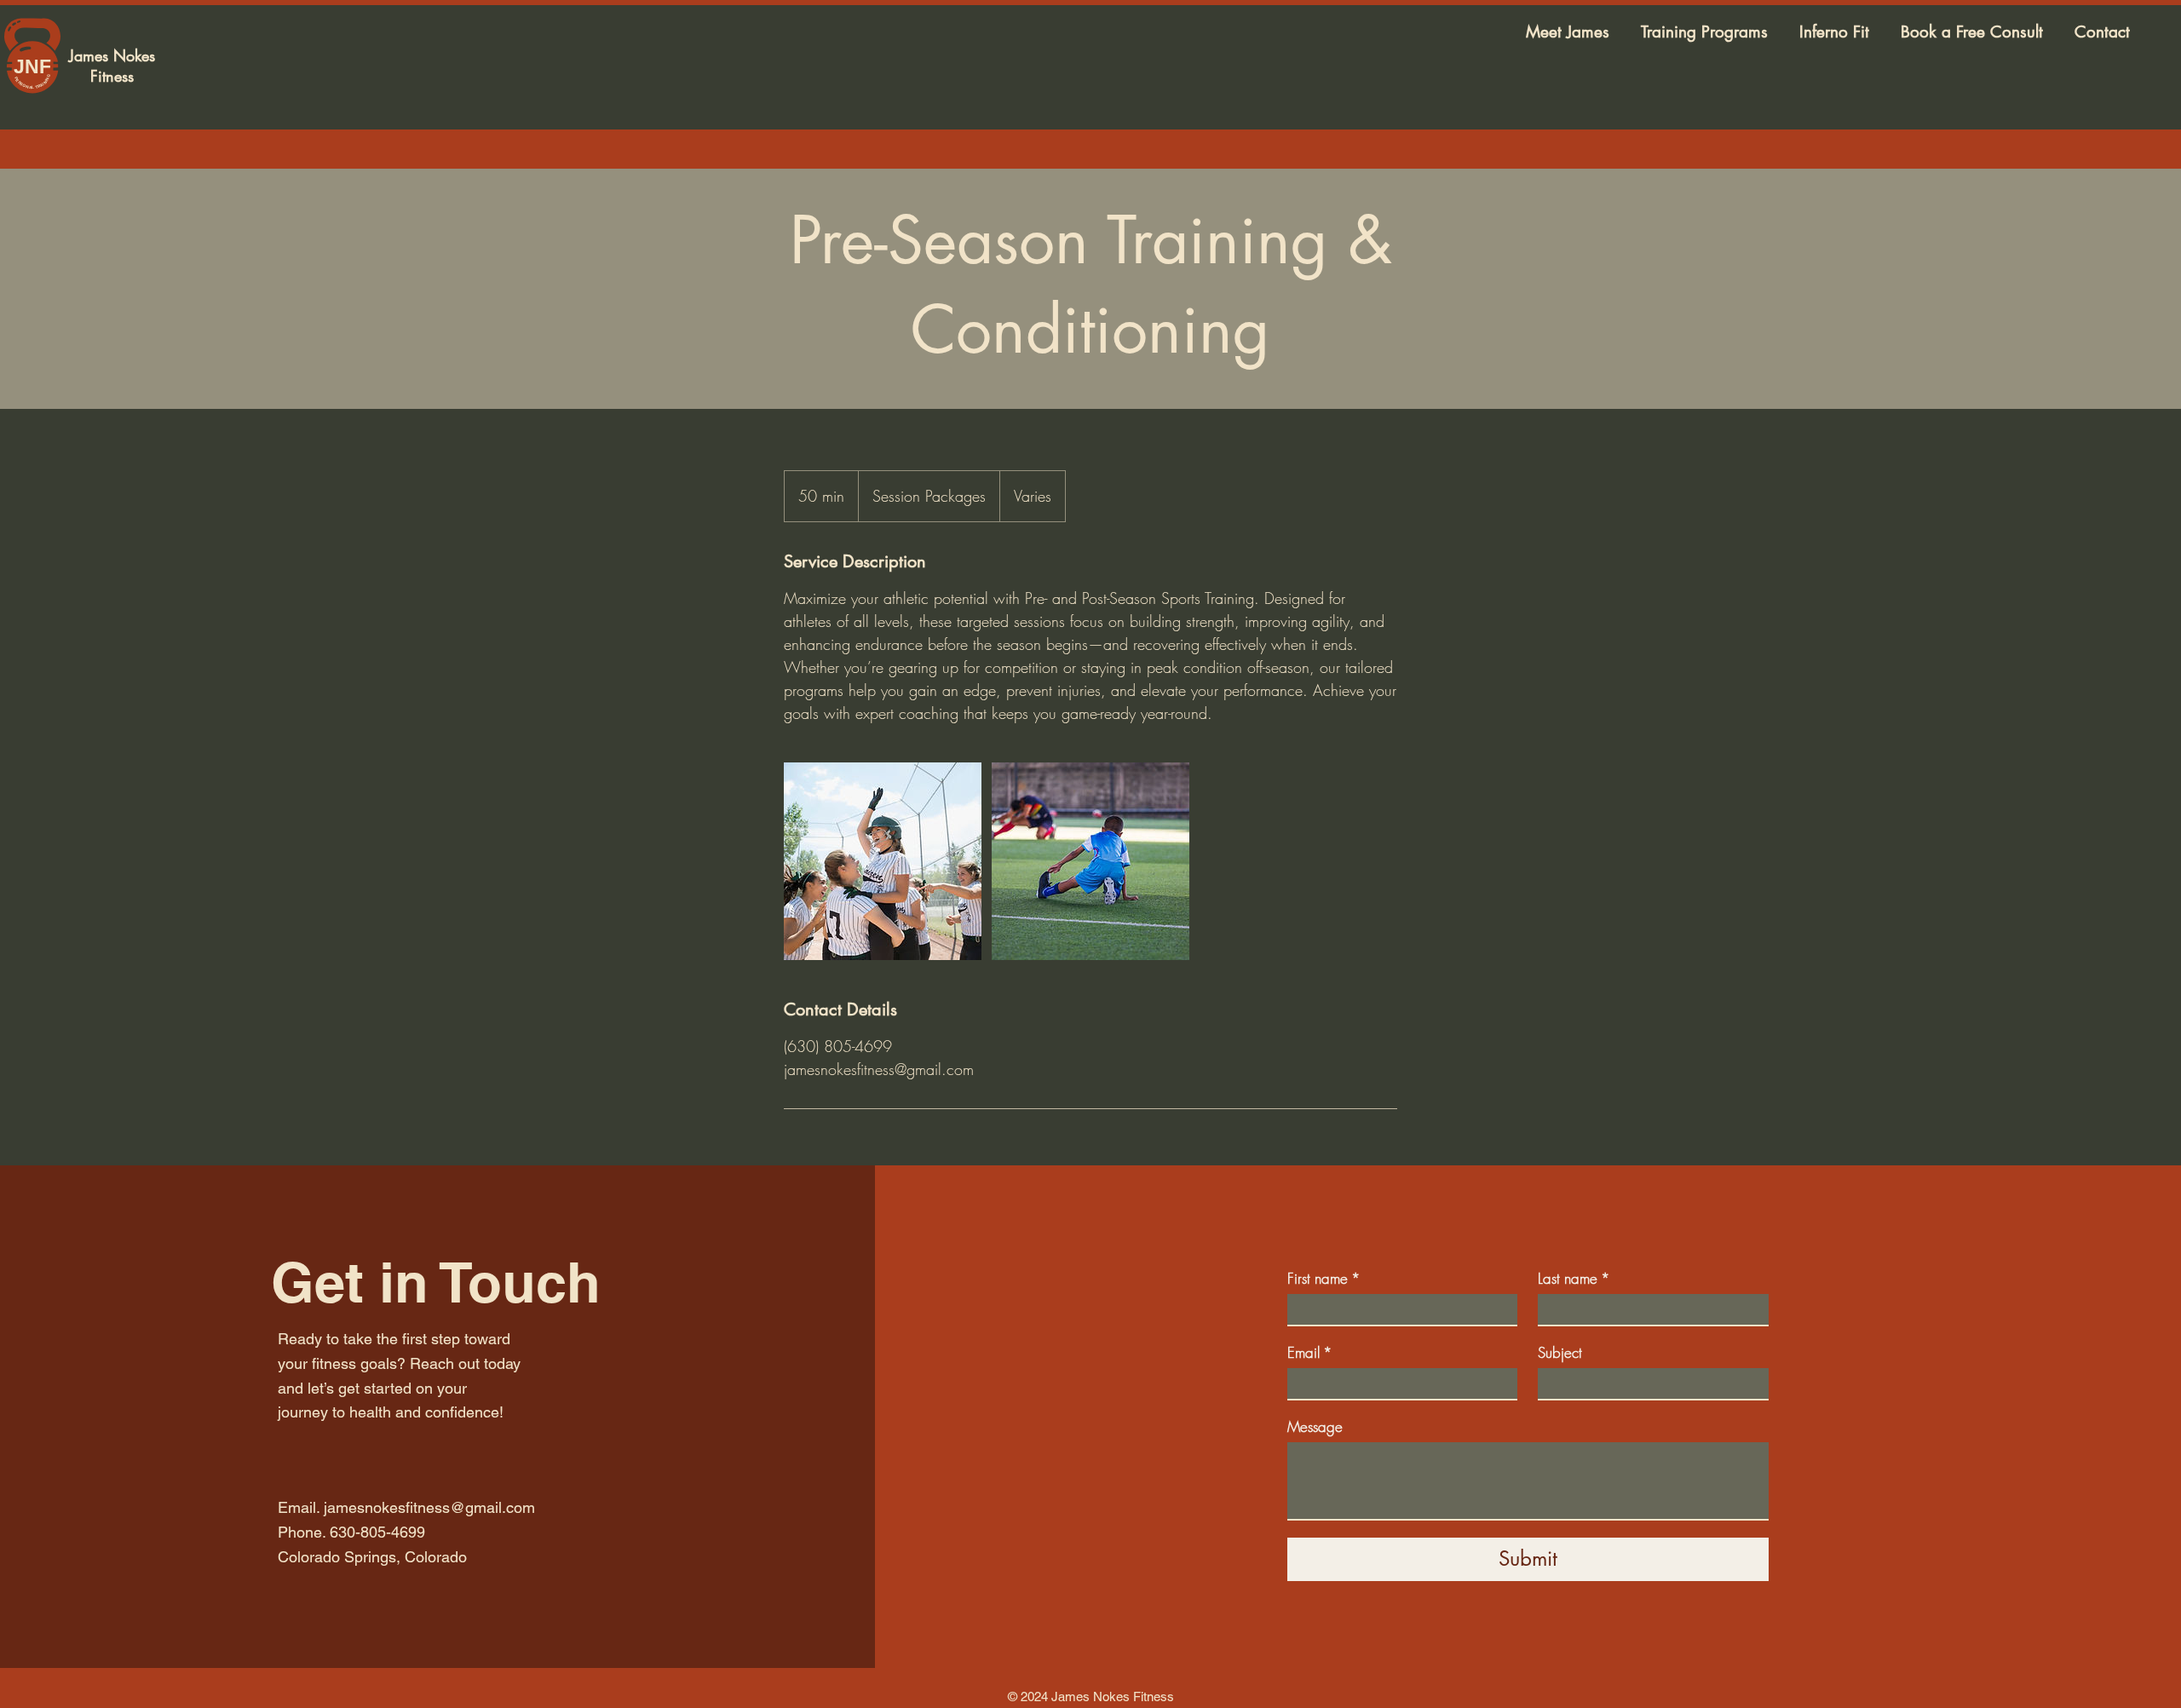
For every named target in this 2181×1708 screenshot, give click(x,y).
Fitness (112, 76)
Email (1310, 1352)
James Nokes (112, 55)
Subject (1560, 1352)
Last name (1574, 1278)
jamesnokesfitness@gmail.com (429, 1507)
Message (1315, 1426)
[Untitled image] (883, 861)
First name (1324, 1278)
